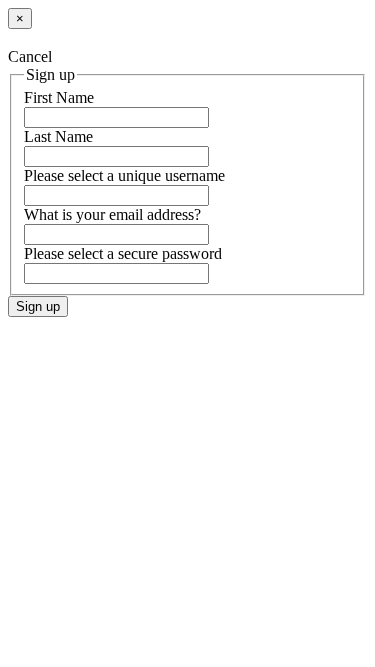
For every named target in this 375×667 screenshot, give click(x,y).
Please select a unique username (124, 175)
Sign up (38, 306)
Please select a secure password (123, 253)
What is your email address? (112, 214)
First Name (59, 97)
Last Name (58, 136)
